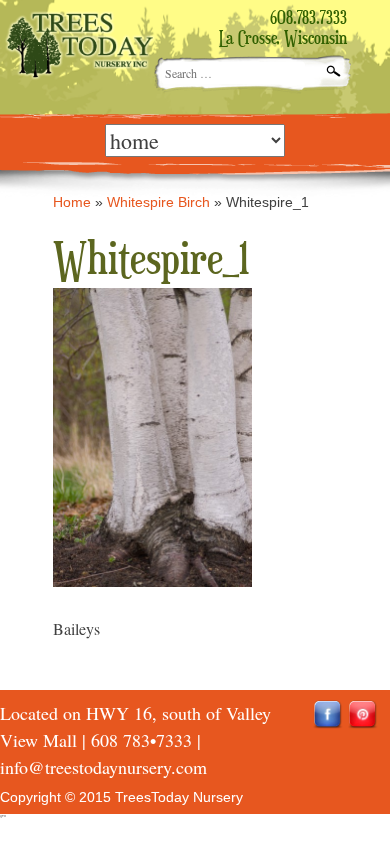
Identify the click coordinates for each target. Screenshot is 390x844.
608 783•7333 (141, 740)
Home (72, 202)
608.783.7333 (308, 19)
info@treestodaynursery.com (103, 767)
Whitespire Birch (158, 202)
